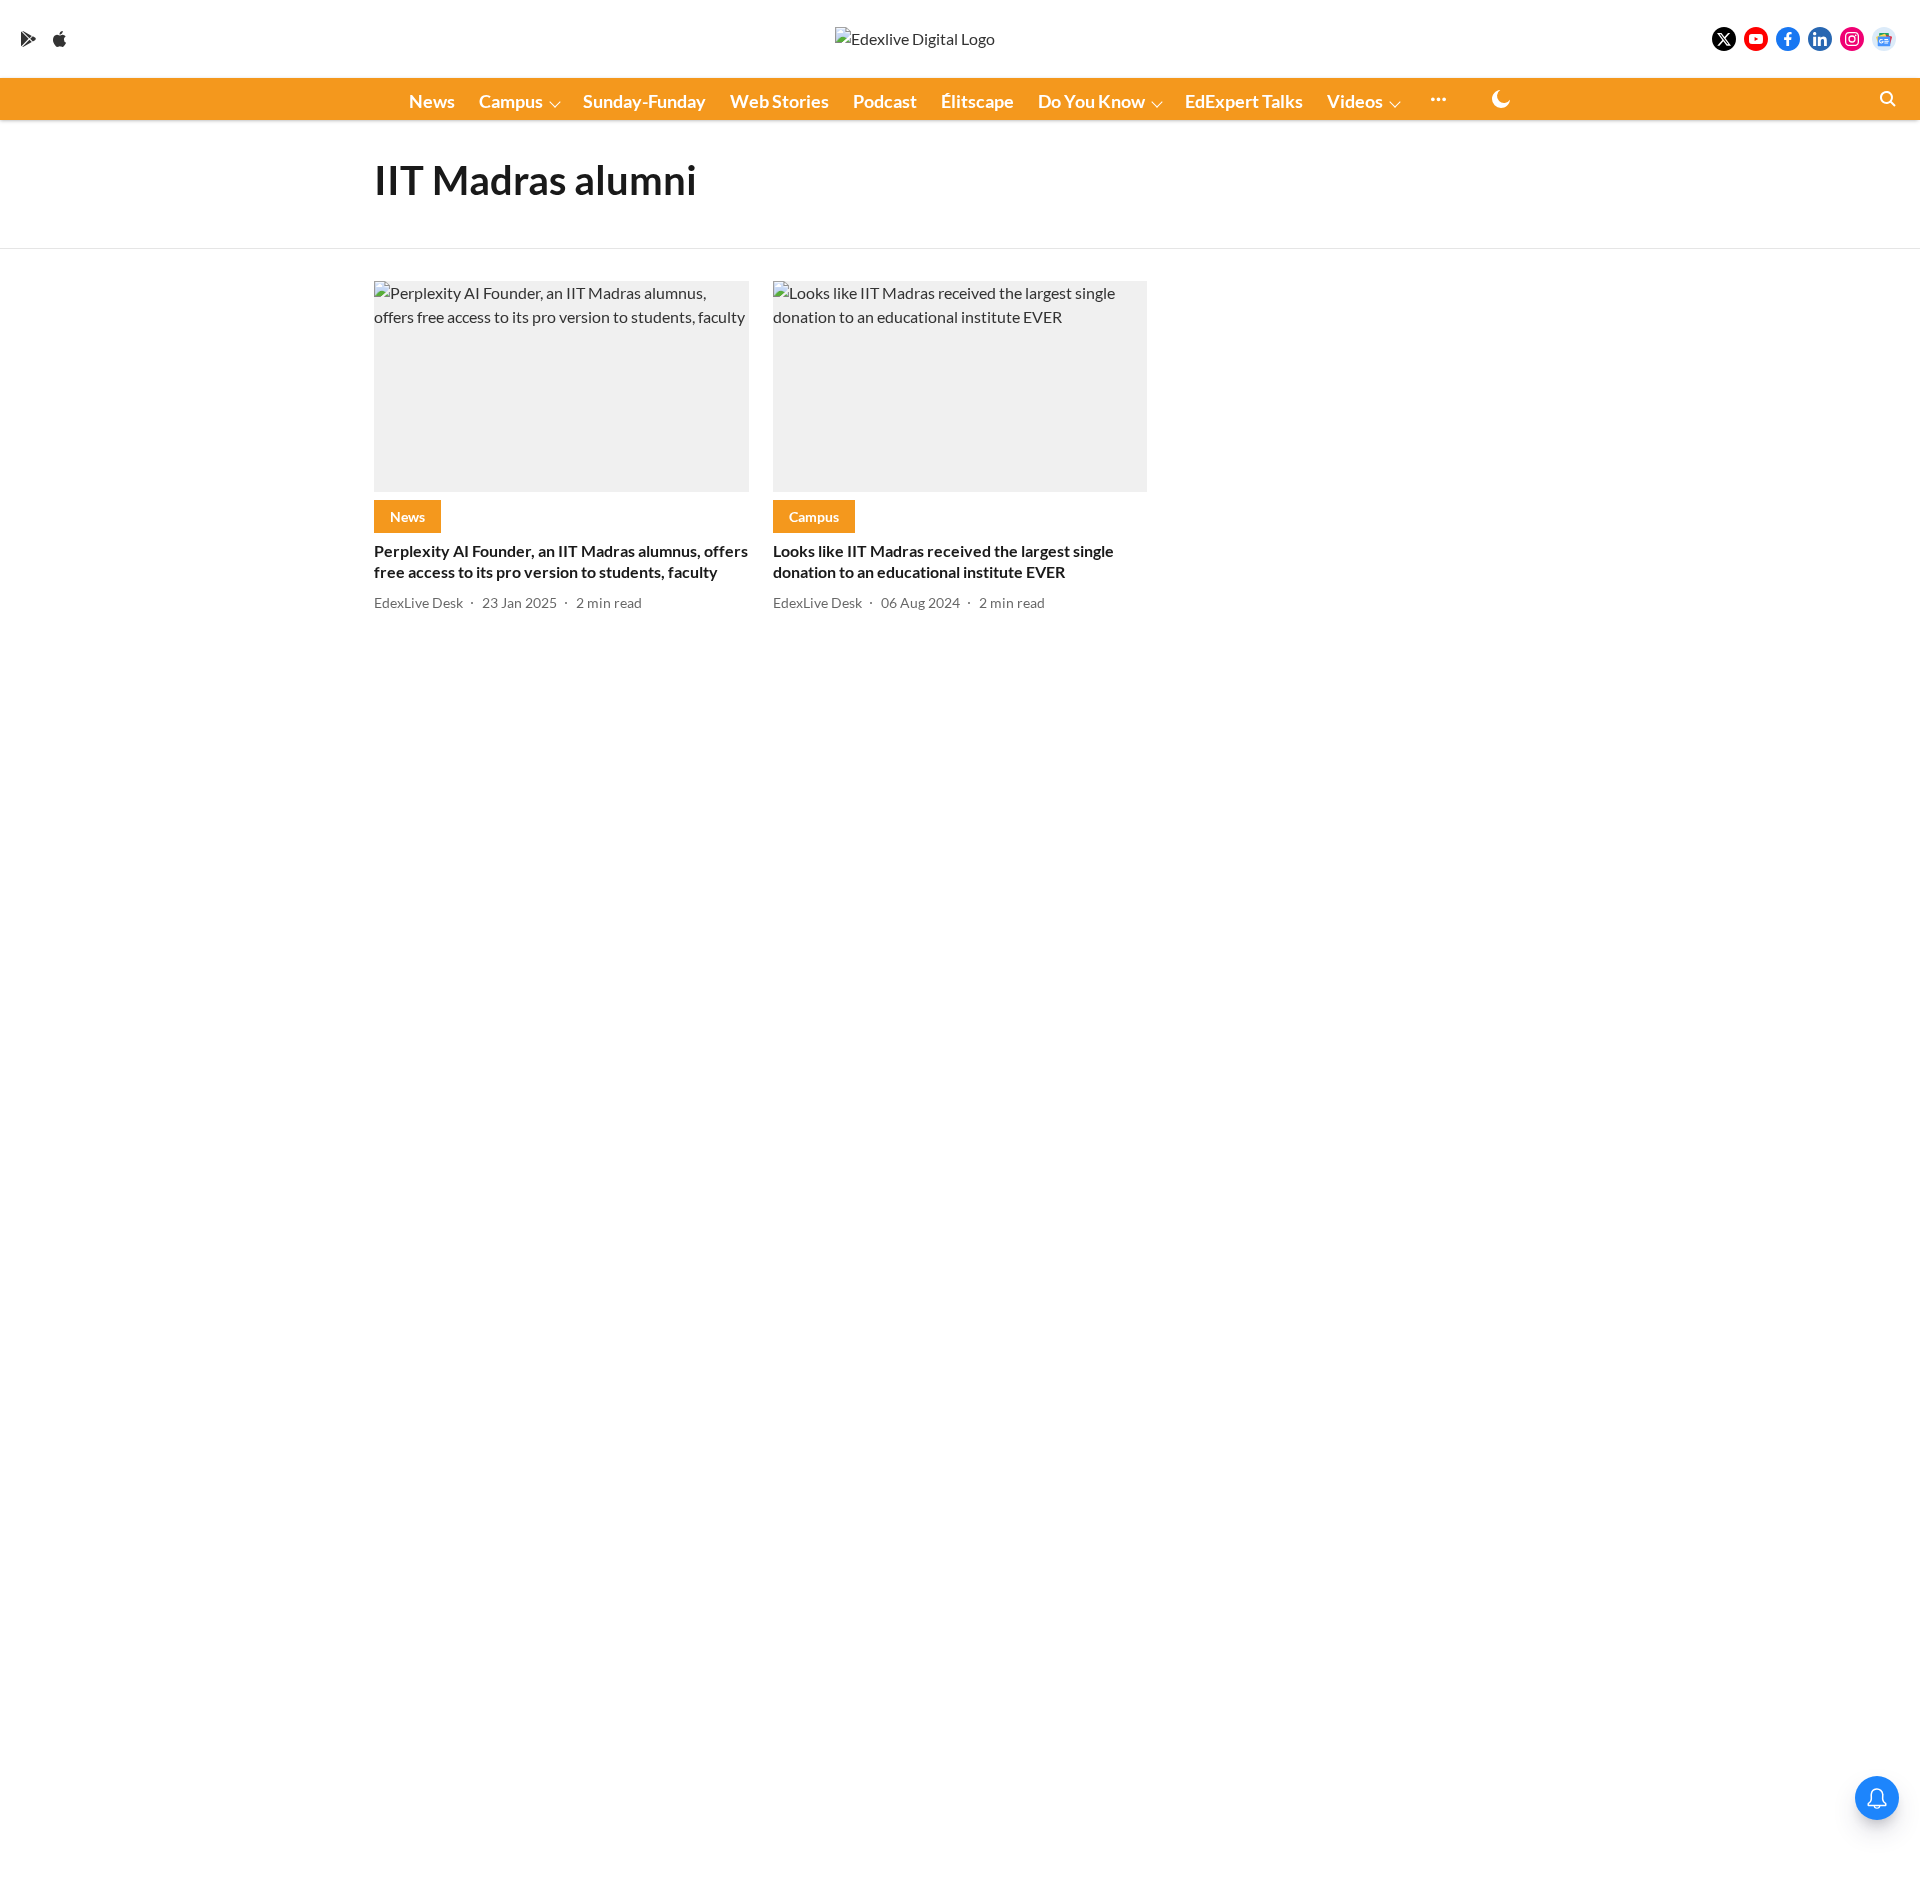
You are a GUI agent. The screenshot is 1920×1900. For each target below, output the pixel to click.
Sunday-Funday (644, 101)
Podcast (885, 101)
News (432, 101)
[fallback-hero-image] (561, 386)
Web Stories (779, 101)
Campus (511, 101)
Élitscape (977, 101)
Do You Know (1091, 101)
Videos (1355, 101)
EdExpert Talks (1244, 101)
